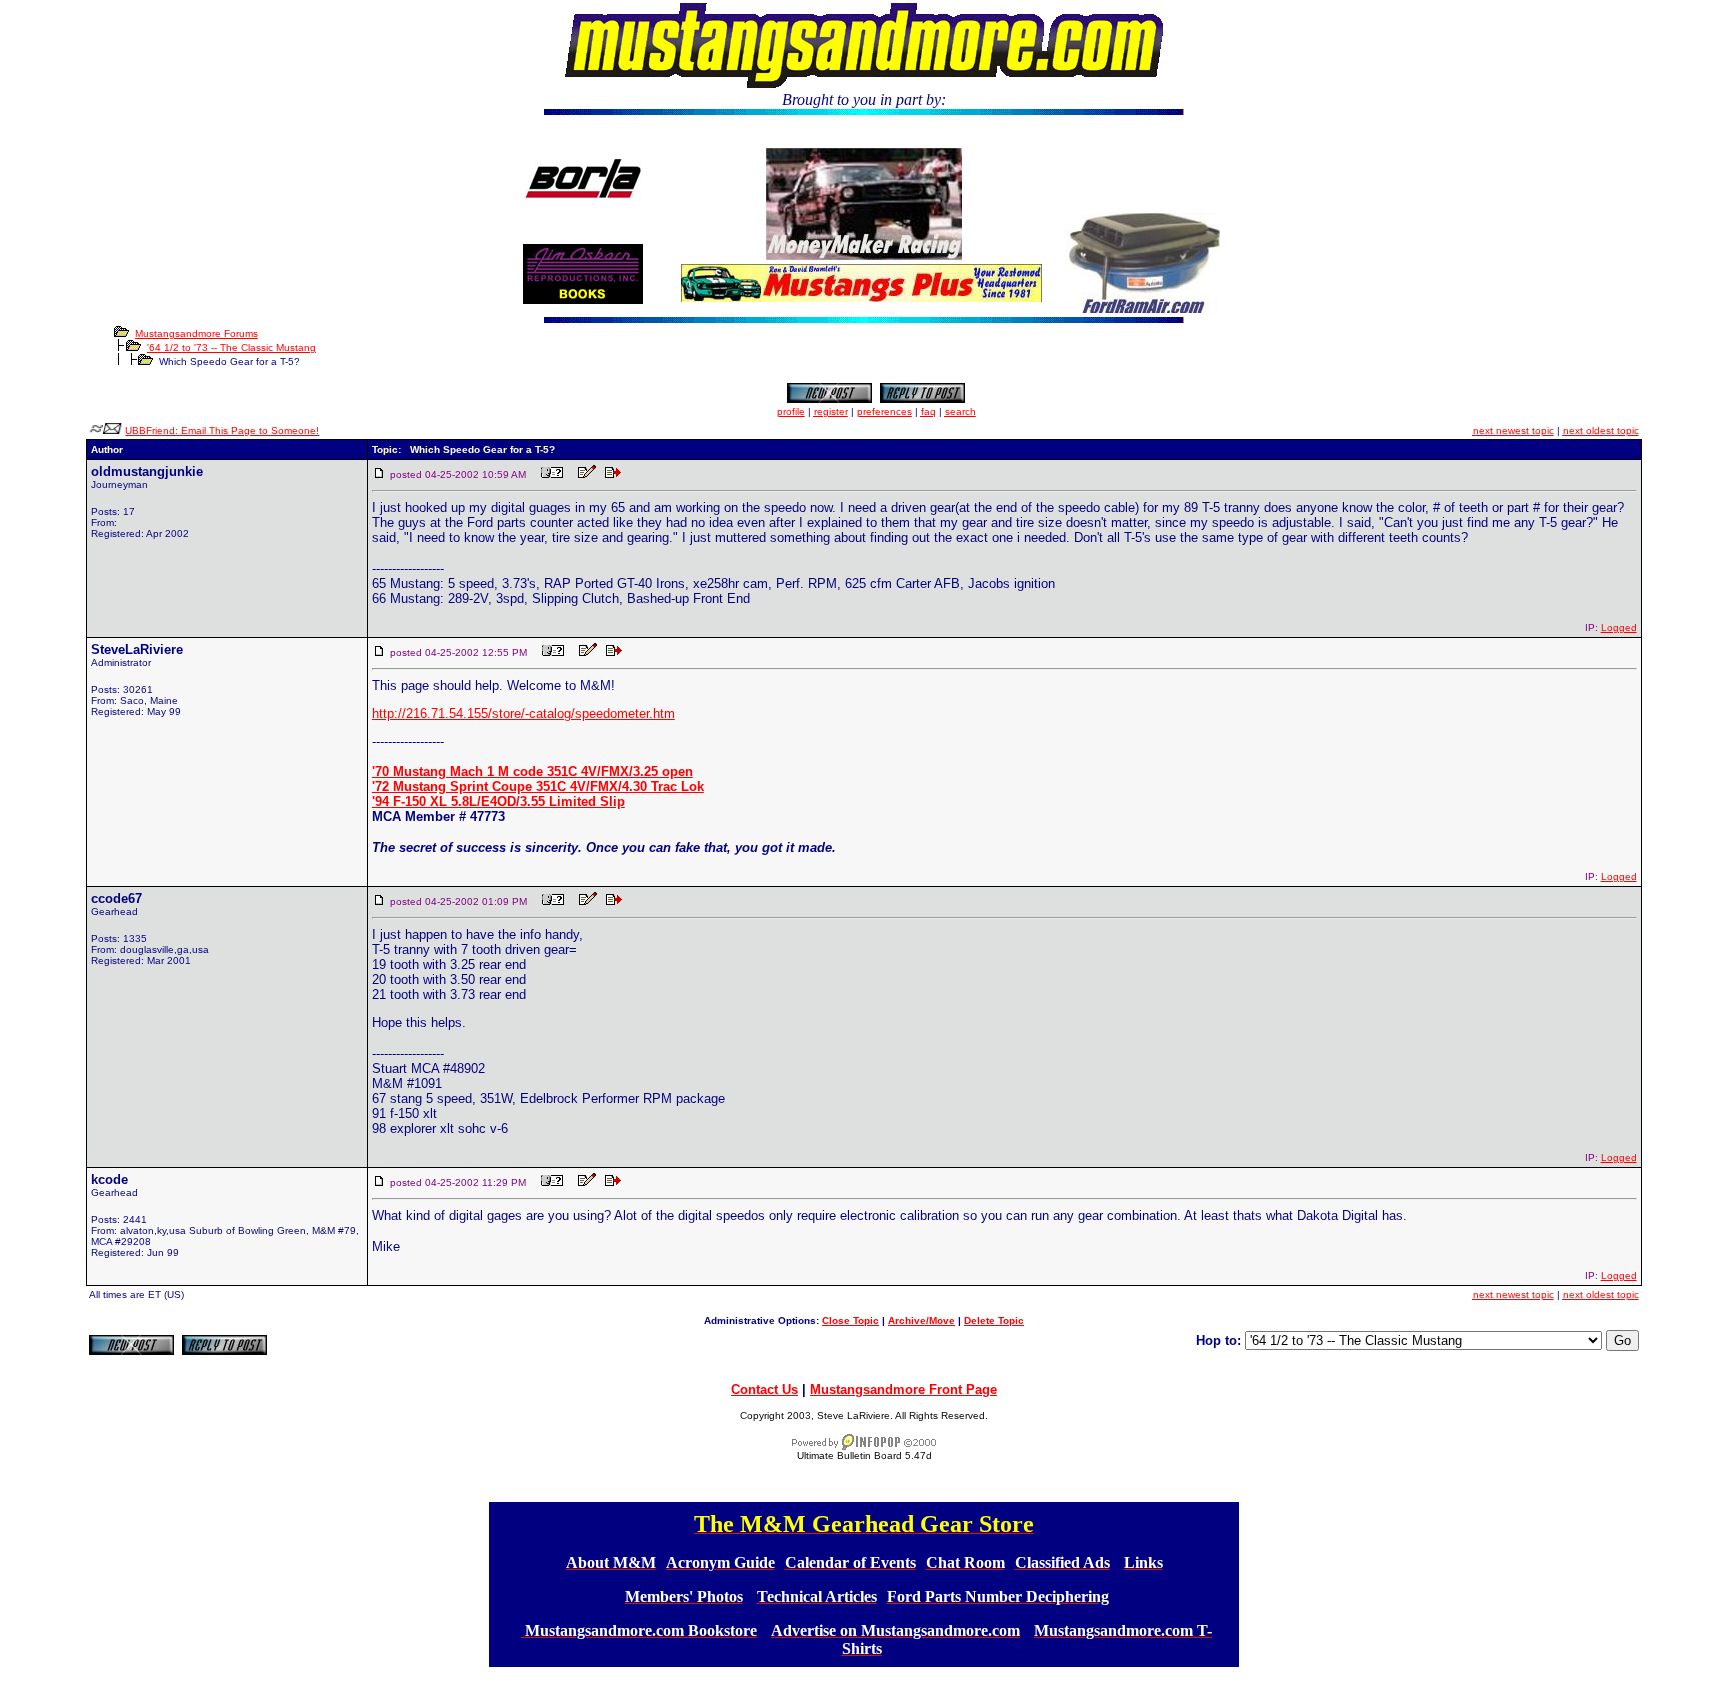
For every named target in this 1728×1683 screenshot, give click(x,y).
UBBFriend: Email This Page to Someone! (222, 430)
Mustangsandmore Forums (196, 333)
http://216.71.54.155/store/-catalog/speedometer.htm (523, 713)
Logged (1619, 627)
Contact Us (764, 1389)
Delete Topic (994, 1320)
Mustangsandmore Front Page (903, 1389)
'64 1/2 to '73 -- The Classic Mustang (231, 347)
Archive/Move (921, 1320)
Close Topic (850, 1320)
